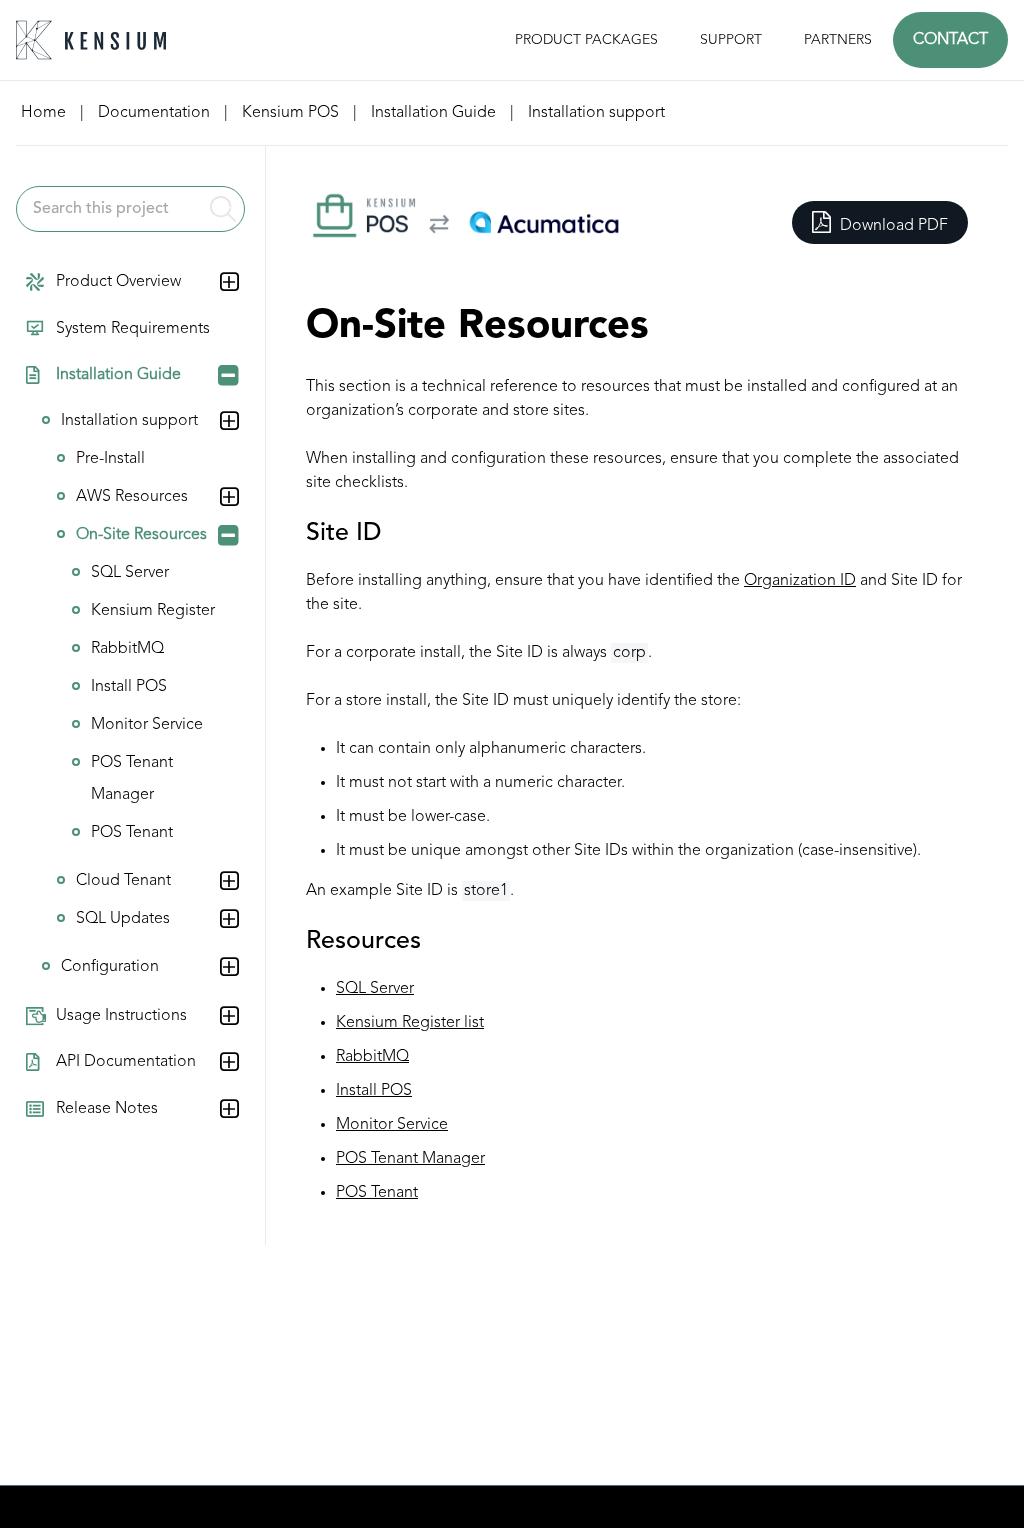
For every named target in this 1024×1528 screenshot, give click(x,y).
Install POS (129, 687)
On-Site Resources (141, 535)
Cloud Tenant (123, 881)
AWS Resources (132, 497)
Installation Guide (118, 375)
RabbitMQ (127, 649)
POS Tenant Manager (132, 779)
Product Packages (586, 40)
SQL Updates (123, 919)
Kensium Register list (410, 1023)
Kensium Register (153, 611)
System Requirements (133, 329)
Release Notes (107, 1109)
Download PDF (892, 226)
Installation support (129, 421)
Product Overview (118, 282)
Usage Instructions (121, 1016)
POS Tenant (132, 833)
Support (731, 40)
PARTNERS (838, 40)
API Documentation (126, 1062)
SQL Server (130, 573)
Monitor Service (147, 725)
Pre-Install (110, 459)
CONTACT (950, 40)
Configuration (110, 967)
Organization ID (800, 581)
